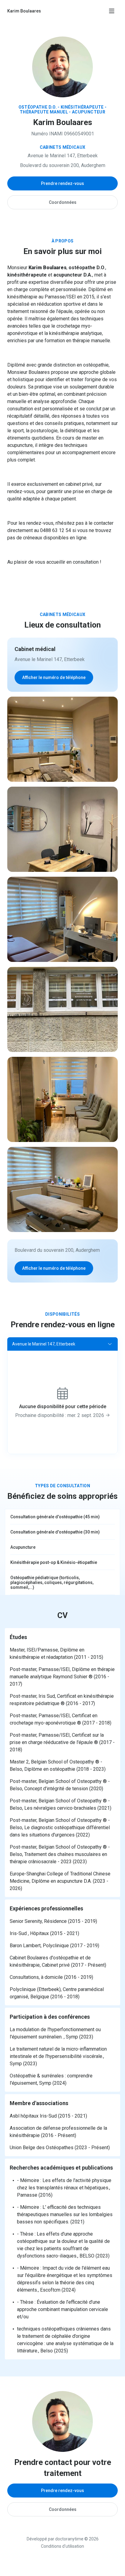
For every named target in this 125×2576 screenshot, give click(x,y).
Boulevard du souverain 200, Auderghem (63, 165)
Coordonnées (63, 202)
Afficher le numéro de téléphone (54, 677)
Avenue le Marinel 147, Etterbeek (63, 156)
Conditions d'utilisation (62, 2546)
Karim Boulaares (24, 11)
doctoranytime (69, 2539)
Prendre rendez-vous (62, 183)
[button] (62, 1344)
